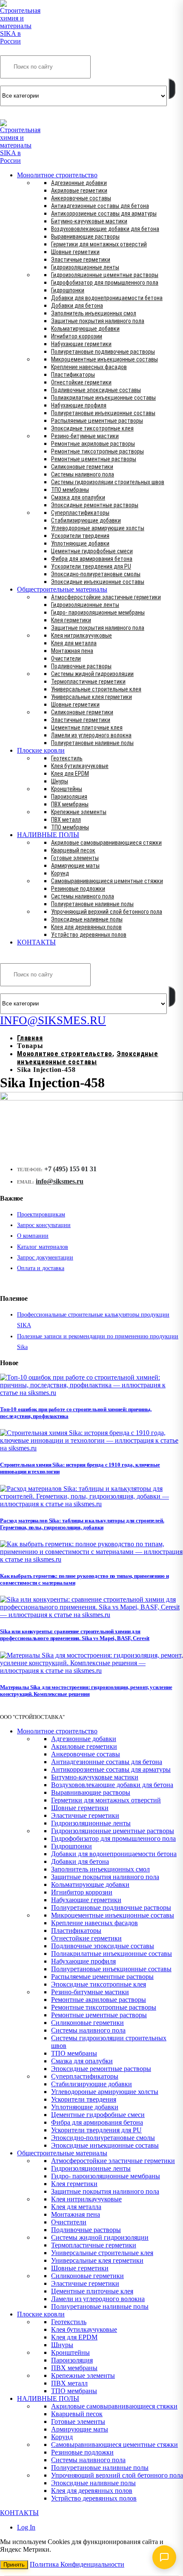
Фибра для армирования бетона (92, 559)
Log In (26, 2527)
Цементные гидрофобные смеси (92, 551)
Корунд (60, 873)
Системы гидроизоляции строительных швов (108, 482)
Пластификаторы (73, 375)
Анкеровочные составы (81, 198)
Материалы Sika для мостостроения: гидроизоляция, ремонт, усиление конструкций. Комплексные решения (86, 1691)
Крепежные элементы (79, 812)
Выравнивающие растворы (85, 237)
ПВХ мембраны (70, 804)
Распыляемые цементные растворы (97, 421)
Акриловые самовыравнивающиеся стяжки (106, 843)
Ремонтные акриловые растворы (93, 444)
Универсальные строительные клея (96, 689)
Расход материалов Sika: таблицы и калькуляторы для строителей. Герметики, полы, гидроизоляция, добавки (82, 1524)
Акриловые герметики (79, 191)
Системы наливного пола (83, 474)
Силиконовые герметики (82, 467)
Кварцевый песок (73, 850)
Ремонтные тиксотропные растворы (97, 451)
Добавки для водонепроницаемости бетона (107, 298)
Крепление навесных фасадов (89, 367)
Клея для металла (74, 643)
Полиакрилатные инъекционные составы (103, 398)
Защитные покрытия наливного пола (98, 321)
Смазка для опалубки (78, 497)
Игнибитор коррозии (77, 336)
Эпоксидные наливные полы (87, 919)
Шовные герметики (75, 252)
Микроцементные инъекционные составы (104, 359)
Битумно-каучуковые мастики (89, 221)
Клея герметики (71, 620)
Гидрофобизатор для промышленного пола (105, 283)
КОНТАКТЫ (36, 942)
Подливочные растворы (81, 666)
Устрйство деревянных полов (89, 935)
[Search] (172, 89)
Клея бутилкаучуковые (80, 766)
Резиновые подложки (78, 889)
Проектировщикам (41, 1214)
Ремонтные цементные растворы (94, 459)
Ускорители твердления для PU (91, 566)
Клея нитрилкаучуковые (81, 635)
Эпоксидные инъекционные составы (98, 582)
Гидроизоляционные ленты (85, 267)
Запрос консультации (44, 1225)
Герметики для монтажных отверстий (99, 244)
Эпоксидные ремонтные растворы (95, 505)
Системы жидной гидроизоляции (92, 674)
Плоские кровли (41, 750)
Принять (14, 2565)
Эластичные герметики (81, 260)
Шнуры (60, 781)
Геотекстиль (67, 758)
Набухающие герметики (81, 344)
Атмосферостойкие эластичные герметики (106, 597)
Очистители (66, 658)
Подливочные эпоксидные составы (96, 390)
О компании (33, 1236)
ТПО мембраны (70, 490)
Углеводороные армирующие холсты (98, 528)
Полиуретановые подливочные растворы (103, 352)
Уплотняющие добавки (80, 543)
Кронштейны (67, 789)
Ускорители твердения (80, 536)
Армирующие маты (75, 866)
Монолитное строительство (57, 175)
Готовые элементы (75, 858)
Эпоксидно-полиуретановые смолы (96, 574)
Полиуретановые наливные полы (92, 743)
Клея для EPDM (70, 774)
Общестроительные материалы (62, 589)
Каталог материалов (43, 1247)
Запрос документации (45, 1258)
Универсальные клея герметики (91, 697)
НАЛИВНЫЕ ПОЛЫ (48, 835)
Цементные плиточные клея (87, 728)
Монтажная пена (72, 651)
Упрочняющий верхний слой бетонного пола (107, 912)
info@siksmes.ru (60, 1181)
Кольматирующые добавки (85, 329)
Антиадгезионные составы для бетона (100, 206)
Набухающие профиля (79, 405)
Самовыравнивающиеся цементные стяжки (107, 881)
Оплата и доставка (41, 1268)
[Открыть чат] (164, 2557)
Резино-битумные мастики (85, 436)
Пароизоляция (69, 797)
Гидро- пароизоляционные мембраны (98, 612)
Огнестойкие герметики (81, 382)
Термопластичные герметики (88, 682)
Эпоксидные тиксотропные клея (92, 428)
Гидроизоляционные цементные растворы (105, 275)
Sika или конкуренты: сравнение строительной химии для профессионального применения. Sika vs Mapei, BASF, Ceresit (75, 1635)
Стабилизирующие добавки (86, 520)
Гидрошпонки (68, 290)
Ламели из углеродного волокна (91, 735)
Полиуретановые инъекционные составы (103, 413)
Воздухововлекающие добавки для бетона (105, 229)
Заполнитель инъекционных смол (94, 313)
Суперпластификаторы (80, 513)
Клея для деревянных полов (86, 927)
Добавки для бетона (77, 306)
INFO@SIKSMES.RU (33, 113)
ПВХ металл (66, 820)
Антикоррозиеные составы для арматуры (104, 214)
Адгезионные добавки (79, 183)
